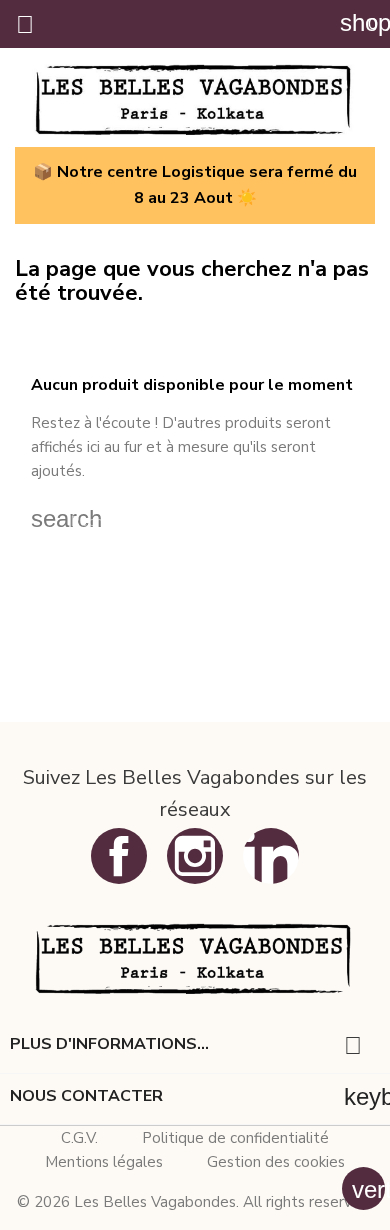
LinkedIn (271, 856)
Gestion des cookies (276, 1162)
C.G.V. (79, 1138)
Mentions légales (104, 1162)
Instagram (195, 856)
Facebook (119, 856)
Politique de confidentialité (235, 1138)
